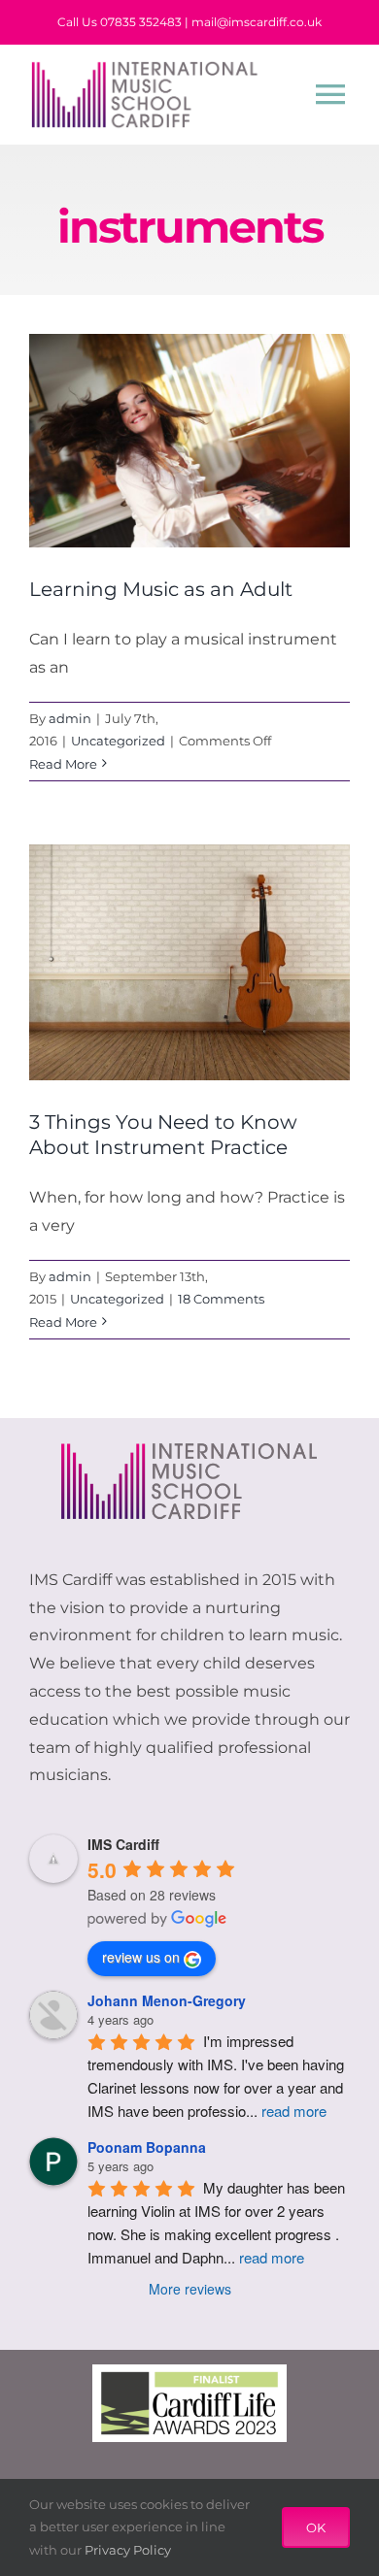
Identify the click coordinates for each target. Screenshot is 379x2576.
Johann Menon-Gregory (167, 2000)
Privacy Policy (128, 2550)
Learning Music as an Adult (161, 589)
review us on (141, 1957)
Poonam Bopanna (147, 2147)
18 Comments (221, 1299)
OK (316, 2527)
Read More (63, 764)
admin (70, 718)
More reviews (190, 2289)
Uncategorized (118, 741)
